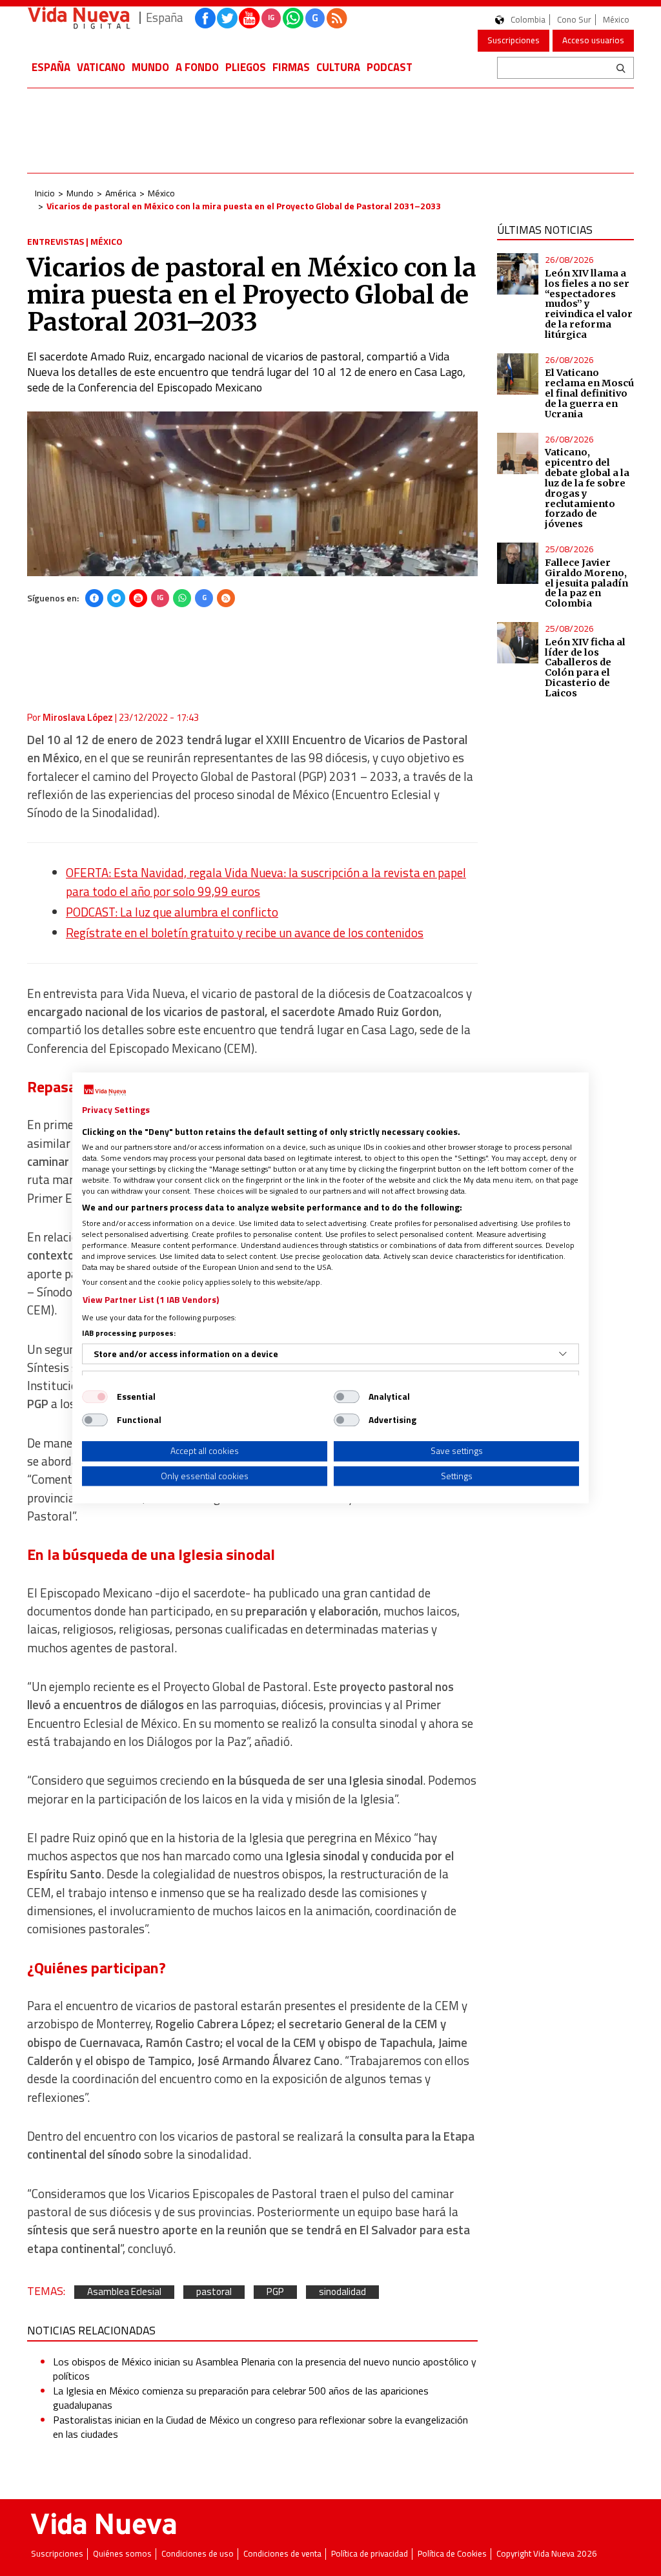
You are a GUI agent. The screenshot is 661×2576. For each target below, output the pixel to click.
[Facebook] (94, 598)
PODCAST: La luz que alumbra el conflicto (172, 912)
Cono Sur (574, 20)
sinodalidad (342, 2292)
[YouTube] (138, 598)
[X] (116, 598)
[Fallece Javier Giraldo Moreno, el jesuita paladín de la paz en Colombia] (518, 563)
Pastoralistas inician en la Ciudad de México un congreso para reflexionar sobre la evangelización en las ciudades (260, 2427)
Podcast (390, 67)
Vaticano (101, 67)
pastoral (214, 2292)
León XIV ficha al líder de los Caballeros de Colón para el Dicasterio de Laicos (585, 668)
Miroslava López (78, 717)
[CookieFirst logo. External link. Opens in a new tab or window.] (105, 1090)
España (51, 67)
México (616, 20)
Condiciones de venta (282, 2554)
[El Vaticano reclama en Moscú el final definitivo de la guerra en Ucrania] (518, 374)
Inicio (45, 193)
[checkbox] (95, 1397)
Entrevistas (56, 241)
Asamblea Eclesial (124, 2292)
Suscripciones (514, 40)
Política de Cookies (452, 2554)
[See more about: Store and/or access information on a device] (563, 1354)
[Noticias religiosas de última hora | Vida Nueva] (79, 18)
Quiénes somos (122, 2554)
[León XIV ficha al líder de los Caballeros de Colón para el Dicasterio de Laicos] (518, 643)
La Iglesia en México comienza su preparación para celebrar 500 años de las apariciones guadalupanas (241, 2398)
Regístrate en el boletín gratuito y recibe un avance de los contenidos (245, 933)
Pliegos (246, 67)
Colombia (528, 20)
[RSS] (226, 598)
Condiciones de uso (198, 2554)
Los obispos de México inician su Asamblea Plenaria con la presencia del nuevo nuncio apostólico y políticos (265, 2369)
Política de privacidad (370, 2554)
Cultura (338, 67)
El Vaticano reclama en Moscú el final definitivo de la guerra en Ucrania (589, 393)
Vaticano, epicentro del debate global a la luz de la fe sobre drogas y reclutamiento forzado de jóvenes (587, 488)
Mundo (150, 67)
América (121, 193)
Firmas (291, 67)
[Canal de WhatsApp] (293, 18)
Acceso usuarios (593, 40)
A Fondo (197, 67)
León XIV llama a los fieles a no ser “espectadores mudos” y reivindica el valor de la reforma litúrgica (589, 304)
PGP (275, 2292)
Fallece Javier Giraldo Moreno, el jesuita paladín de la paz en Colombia (586, 583)
